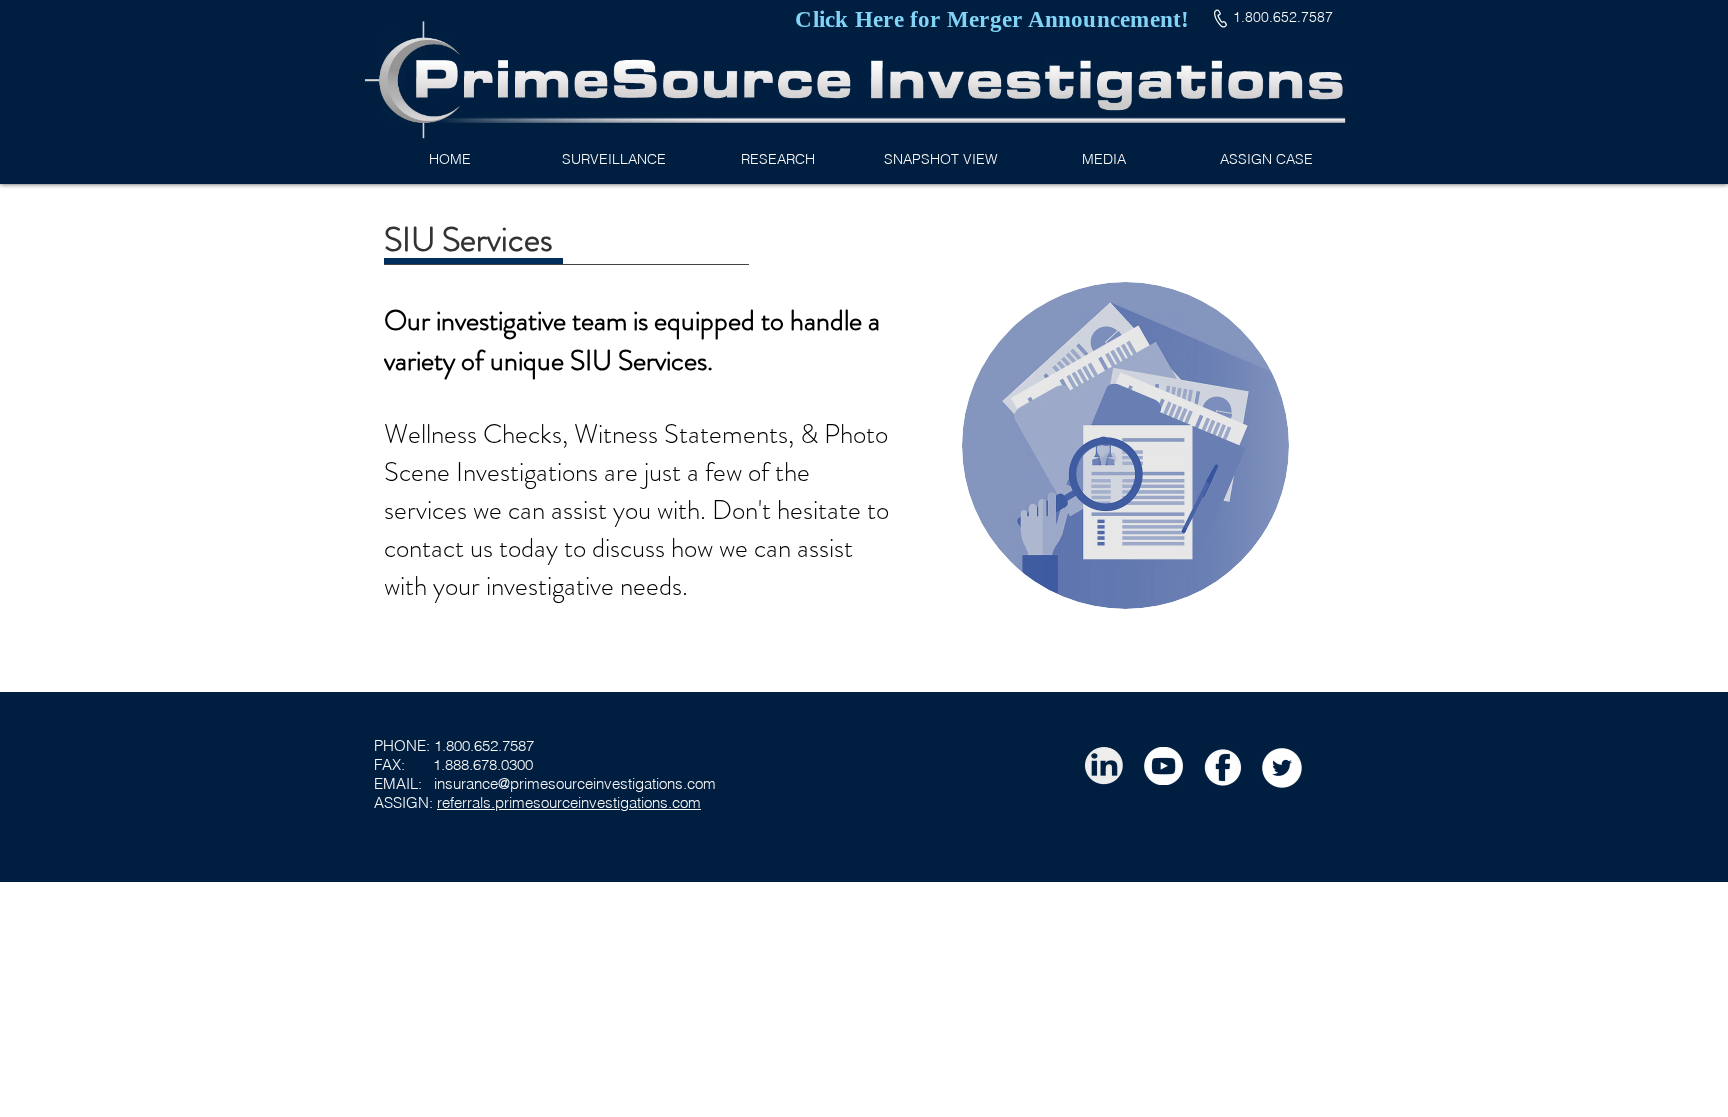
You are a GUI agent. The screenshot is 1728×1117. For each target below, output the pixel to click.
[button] (777, 159)
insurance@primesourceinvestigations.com (575, 783)
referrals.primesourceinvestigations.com (569, 802)
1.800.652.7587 (484, 745)
